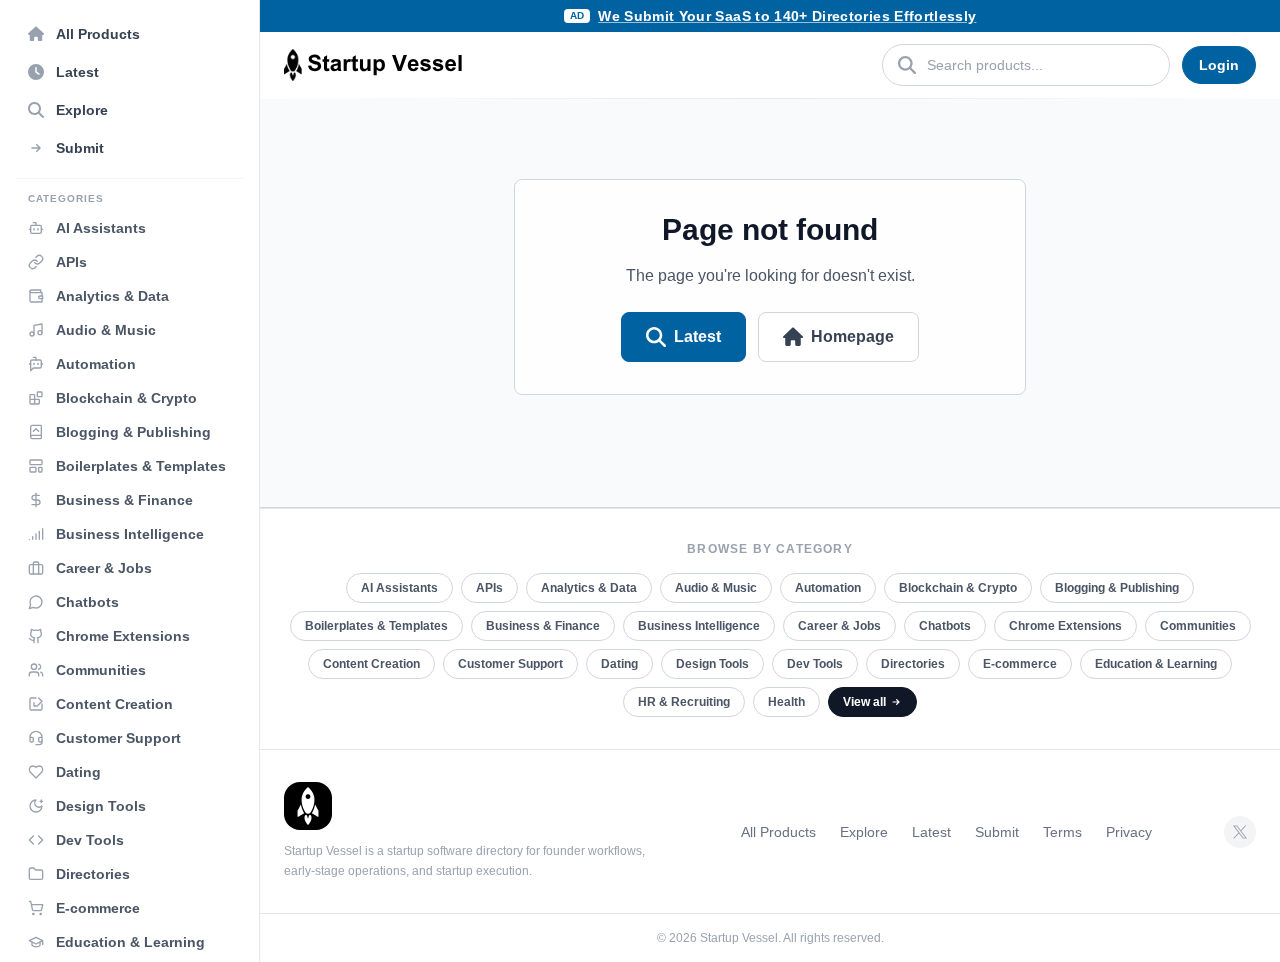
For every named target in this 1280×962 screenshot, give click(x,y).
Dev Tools (815, 664)
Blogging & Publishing (1117, 588)
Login (1219, 65)
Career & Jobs (839, 626)
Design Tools (712, 664)
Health (786, 702)
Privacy (1129, 832)
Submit (997, 832)
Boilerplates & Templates (376, 626)
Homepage (852, 336)
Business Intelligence (699, 626)
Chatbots (945, 626)
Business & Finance (543, 626)
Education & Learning (1156, 664)
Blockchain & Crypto (958, 588)
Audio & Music (716, 588)
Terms (1062, 832)
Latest (697, 336)
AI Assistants (399, 588)
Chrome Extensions (1065, 626)
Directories (913, 664)
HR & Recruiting (684, 702)
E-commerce (1020, 664)
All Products (778, 832)
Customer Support (510, 664)
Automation (828, 588)
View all (864, 702)
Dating (619, 664)
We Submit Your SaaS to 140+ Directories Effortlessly (787, 16)
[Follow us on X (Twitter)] (1240, 832)
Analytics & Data (589, 588)
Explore (864, 832)
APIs (489, 588)
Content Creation (371, 664)
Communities (1198, 626)
